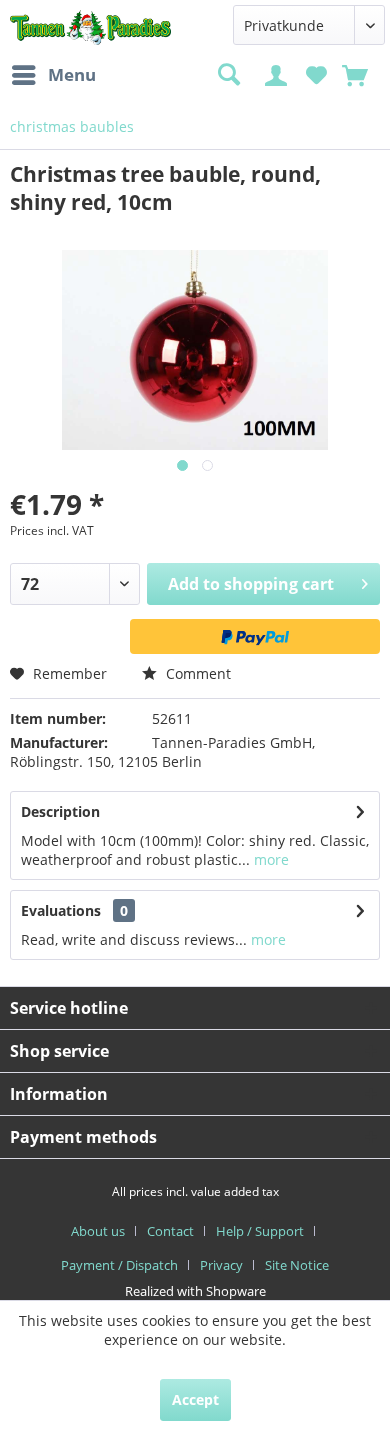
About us (98, 1231)
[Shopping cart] (357, 73)
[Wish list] (316, 73)
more (269, 859)
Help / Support (260, 1231)
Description (60, 811)
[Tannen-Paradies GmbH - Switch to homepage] (91, 27)
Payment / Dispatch (119, 1265)
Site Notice (297, 1265)
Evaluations (61, 910)
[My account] (279, 73)
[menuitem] (53, 75)
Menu (72, 74)
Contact (170, 1231)
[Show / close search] (228, 75)
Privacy (221, 1265)
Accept (195, 1399)
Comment (196, 673)
